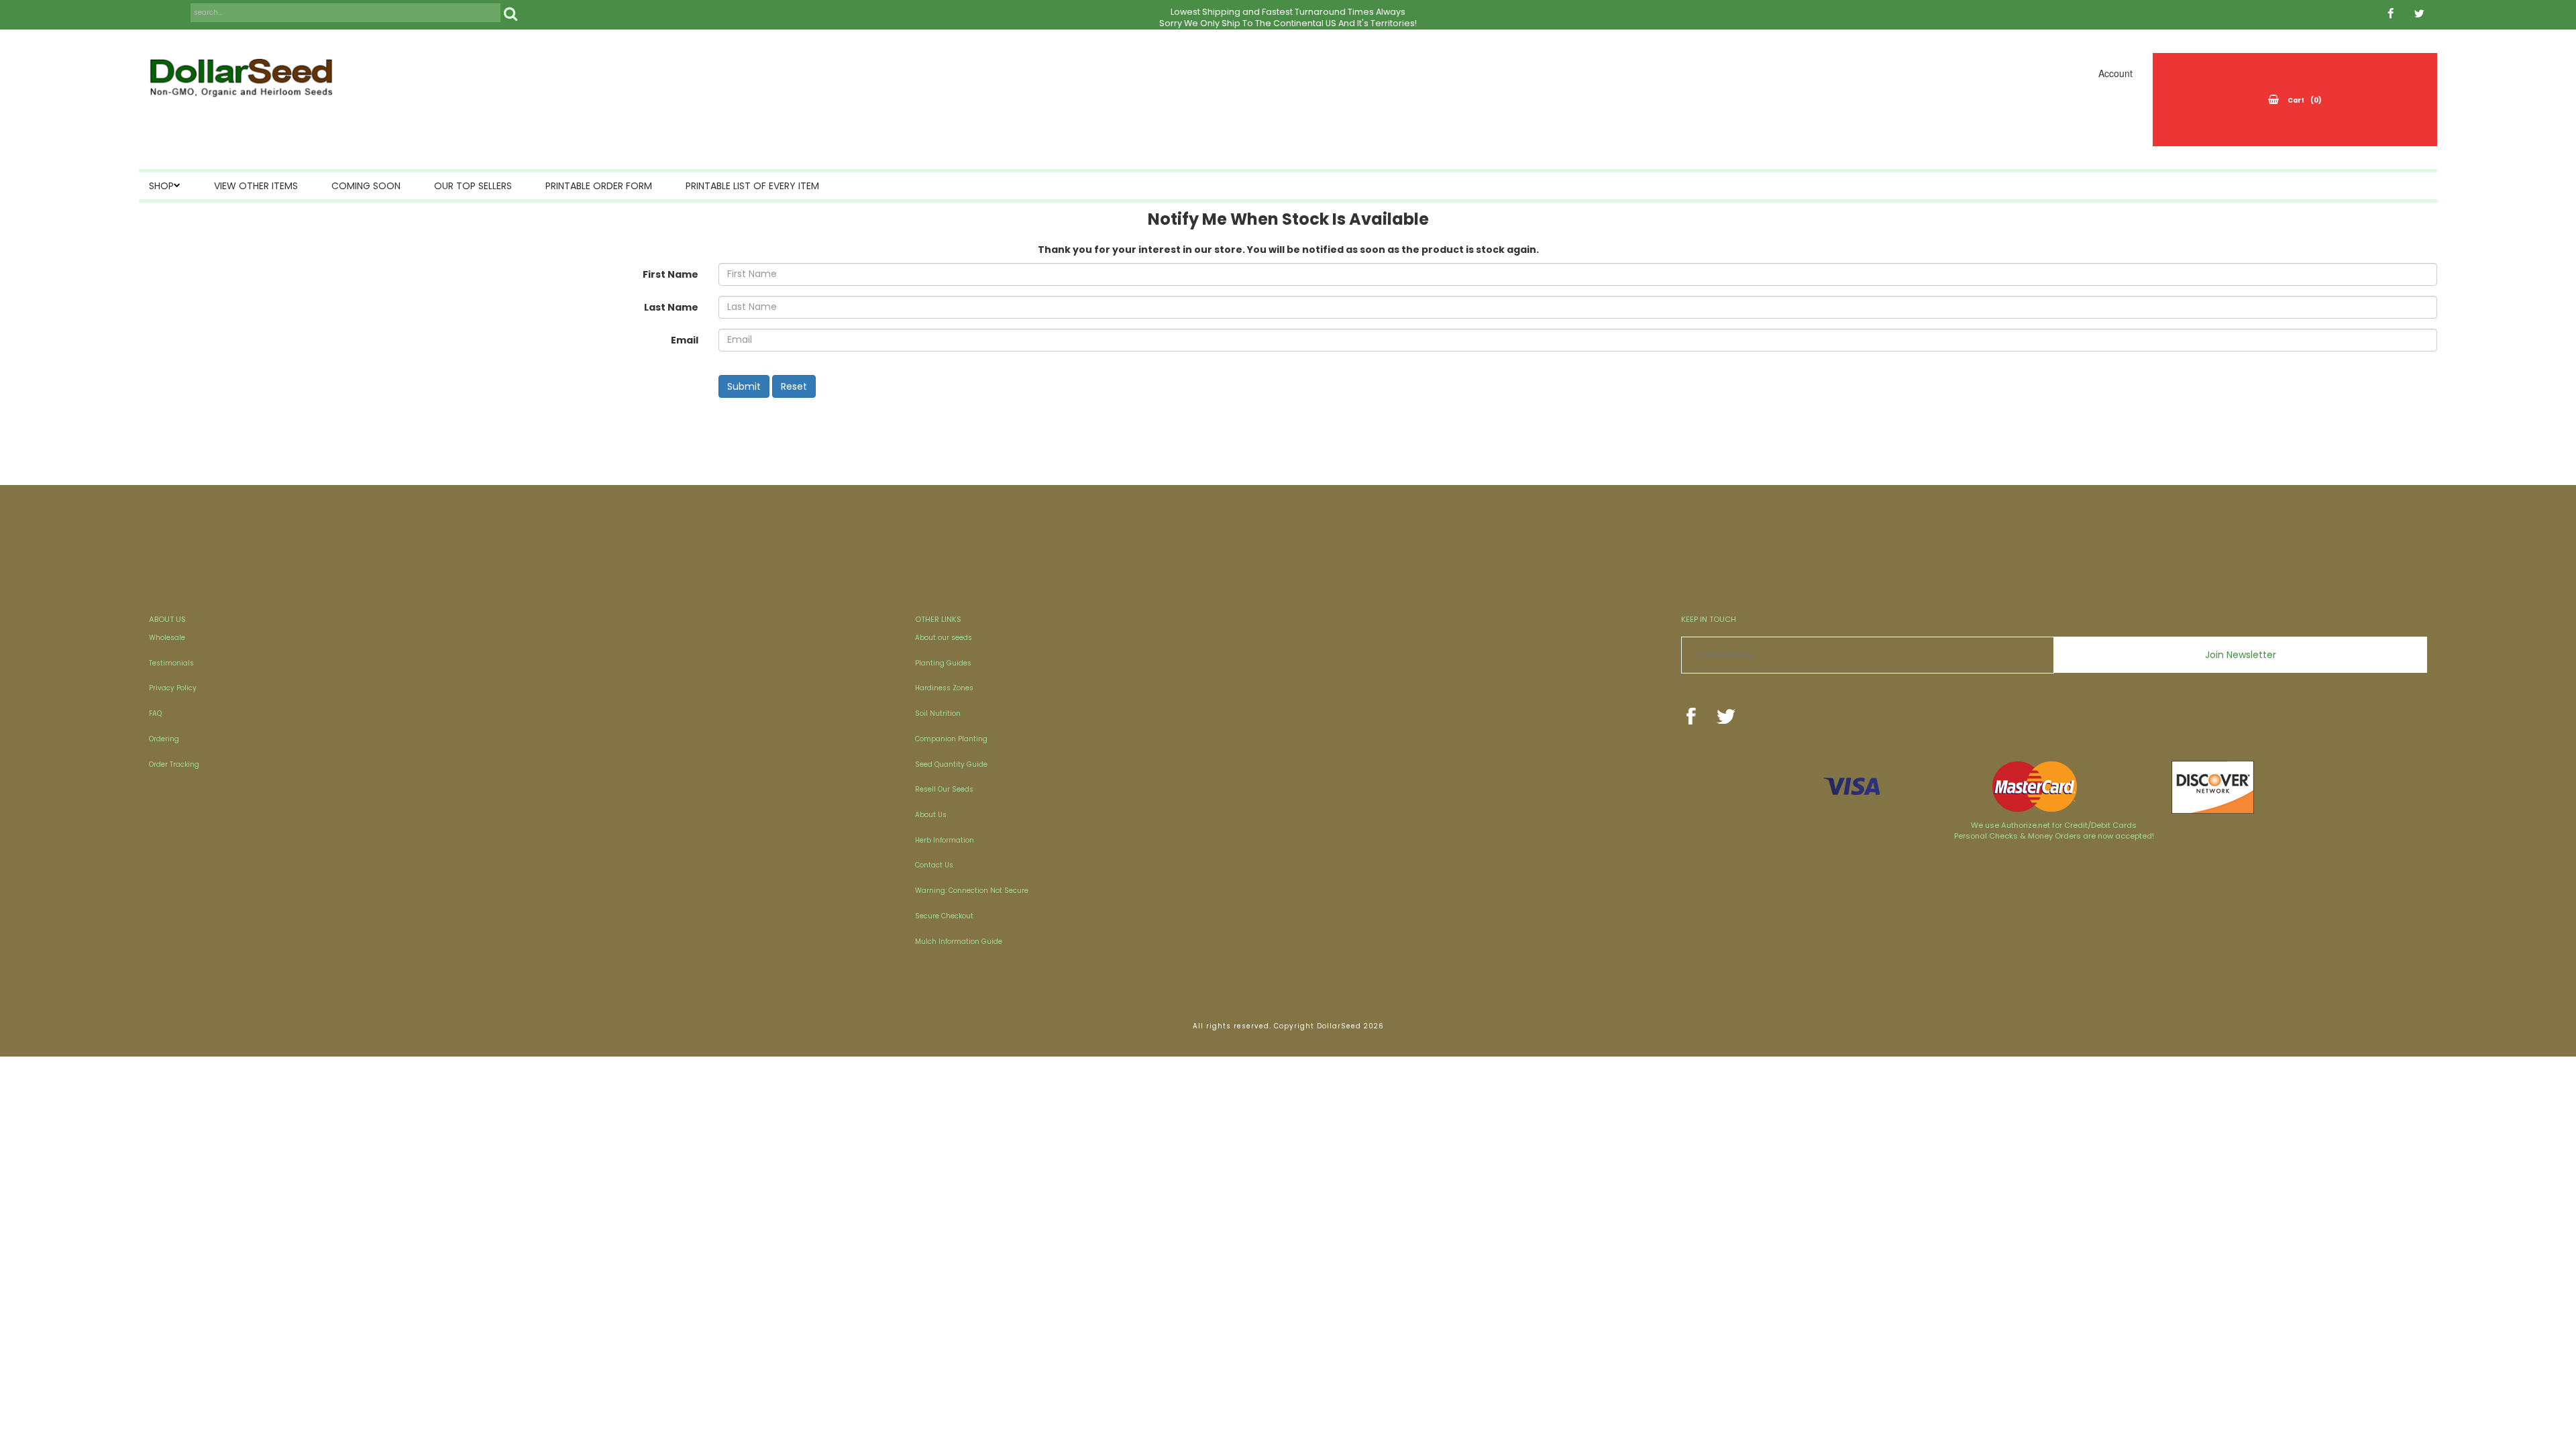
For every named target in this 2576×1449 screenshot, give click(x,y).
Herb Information (945, 840)
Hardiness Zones (944, 688)
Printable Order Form (599, 186)
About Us (931, 815)
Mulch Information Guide (959, 942)
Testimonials (171, 663)
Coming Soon (366, 186)
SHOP (161, 186)
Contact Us (934, 865)
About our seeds (944, 638)
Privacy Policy (173, 688)
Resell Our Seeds (944, 789)
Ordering (164, 739)
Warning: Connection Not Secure (972, 891)
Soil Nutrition (938, 713)
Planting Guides (943, 663)
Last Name (671, 307)
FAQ (155, 713)
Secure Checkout (944, 916)
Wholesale (167, 638)
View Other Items (256, 186)
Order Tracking (174, 764)
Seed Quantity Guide (951, 764)
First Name (670, 274)
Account (2115, 73)
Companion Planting (951, 739)
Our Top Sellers (473, 186)
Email (685, 340)
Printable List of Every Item (752, 186)
